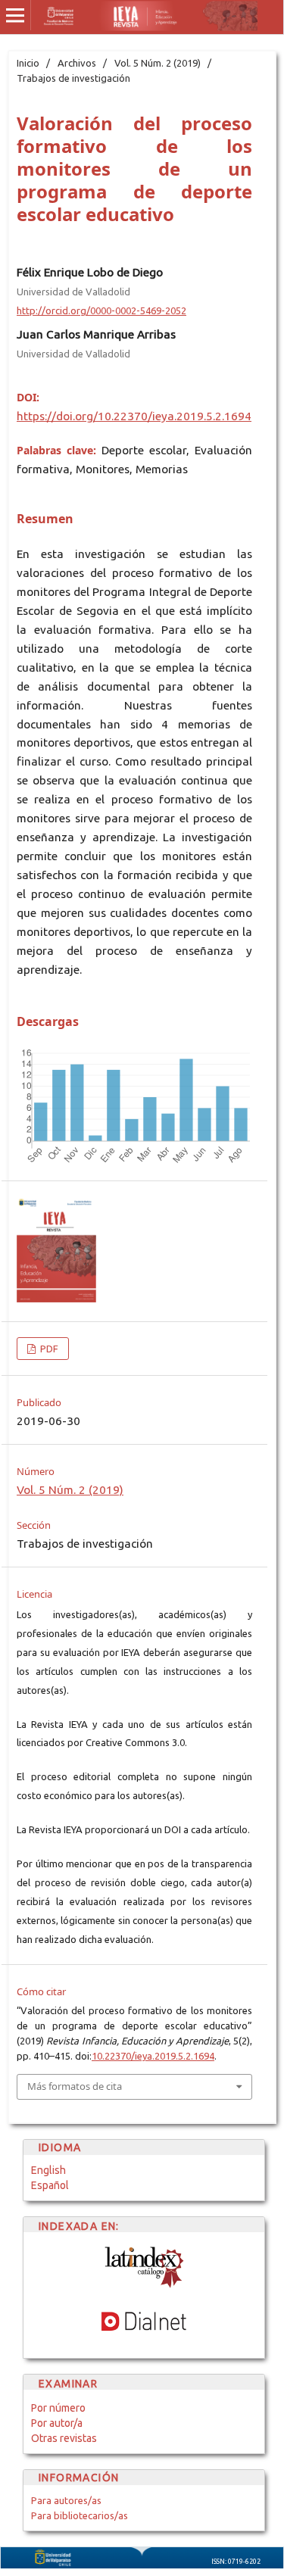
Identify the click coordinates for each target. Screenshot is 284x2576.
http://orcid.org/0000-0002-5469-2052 (101, 310)
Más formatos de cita (75, 2086)
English (48, 2170)
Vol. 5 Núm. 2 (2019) (158, 63)
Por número (58, 2408)
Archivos (77, 63)
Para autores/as (66, 2500)
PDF (48, 1349)
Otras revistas (64, 2438)
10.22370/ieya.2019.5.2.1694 (153, 2056)
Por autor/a (57, 2423)
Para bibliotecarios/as (80, 2515)
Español (50, 2185)
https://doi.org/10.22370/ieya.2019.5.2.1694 (134, 416)
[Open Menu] (15, 15)
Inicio (28, 63)
